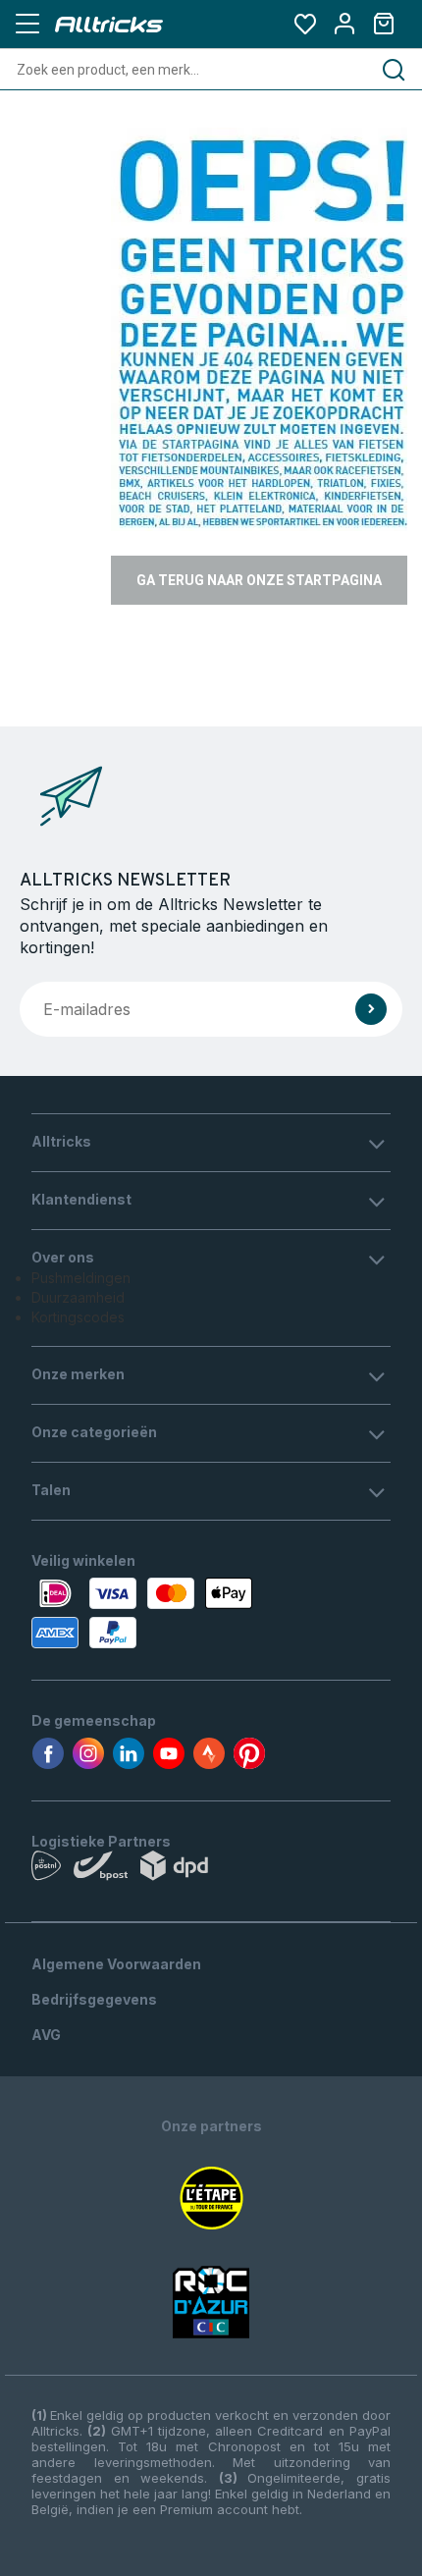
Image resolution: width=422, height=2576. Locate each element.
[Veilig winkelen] (211, 1613)
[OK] (371, 1009)
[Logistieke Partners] (211, 1870)
